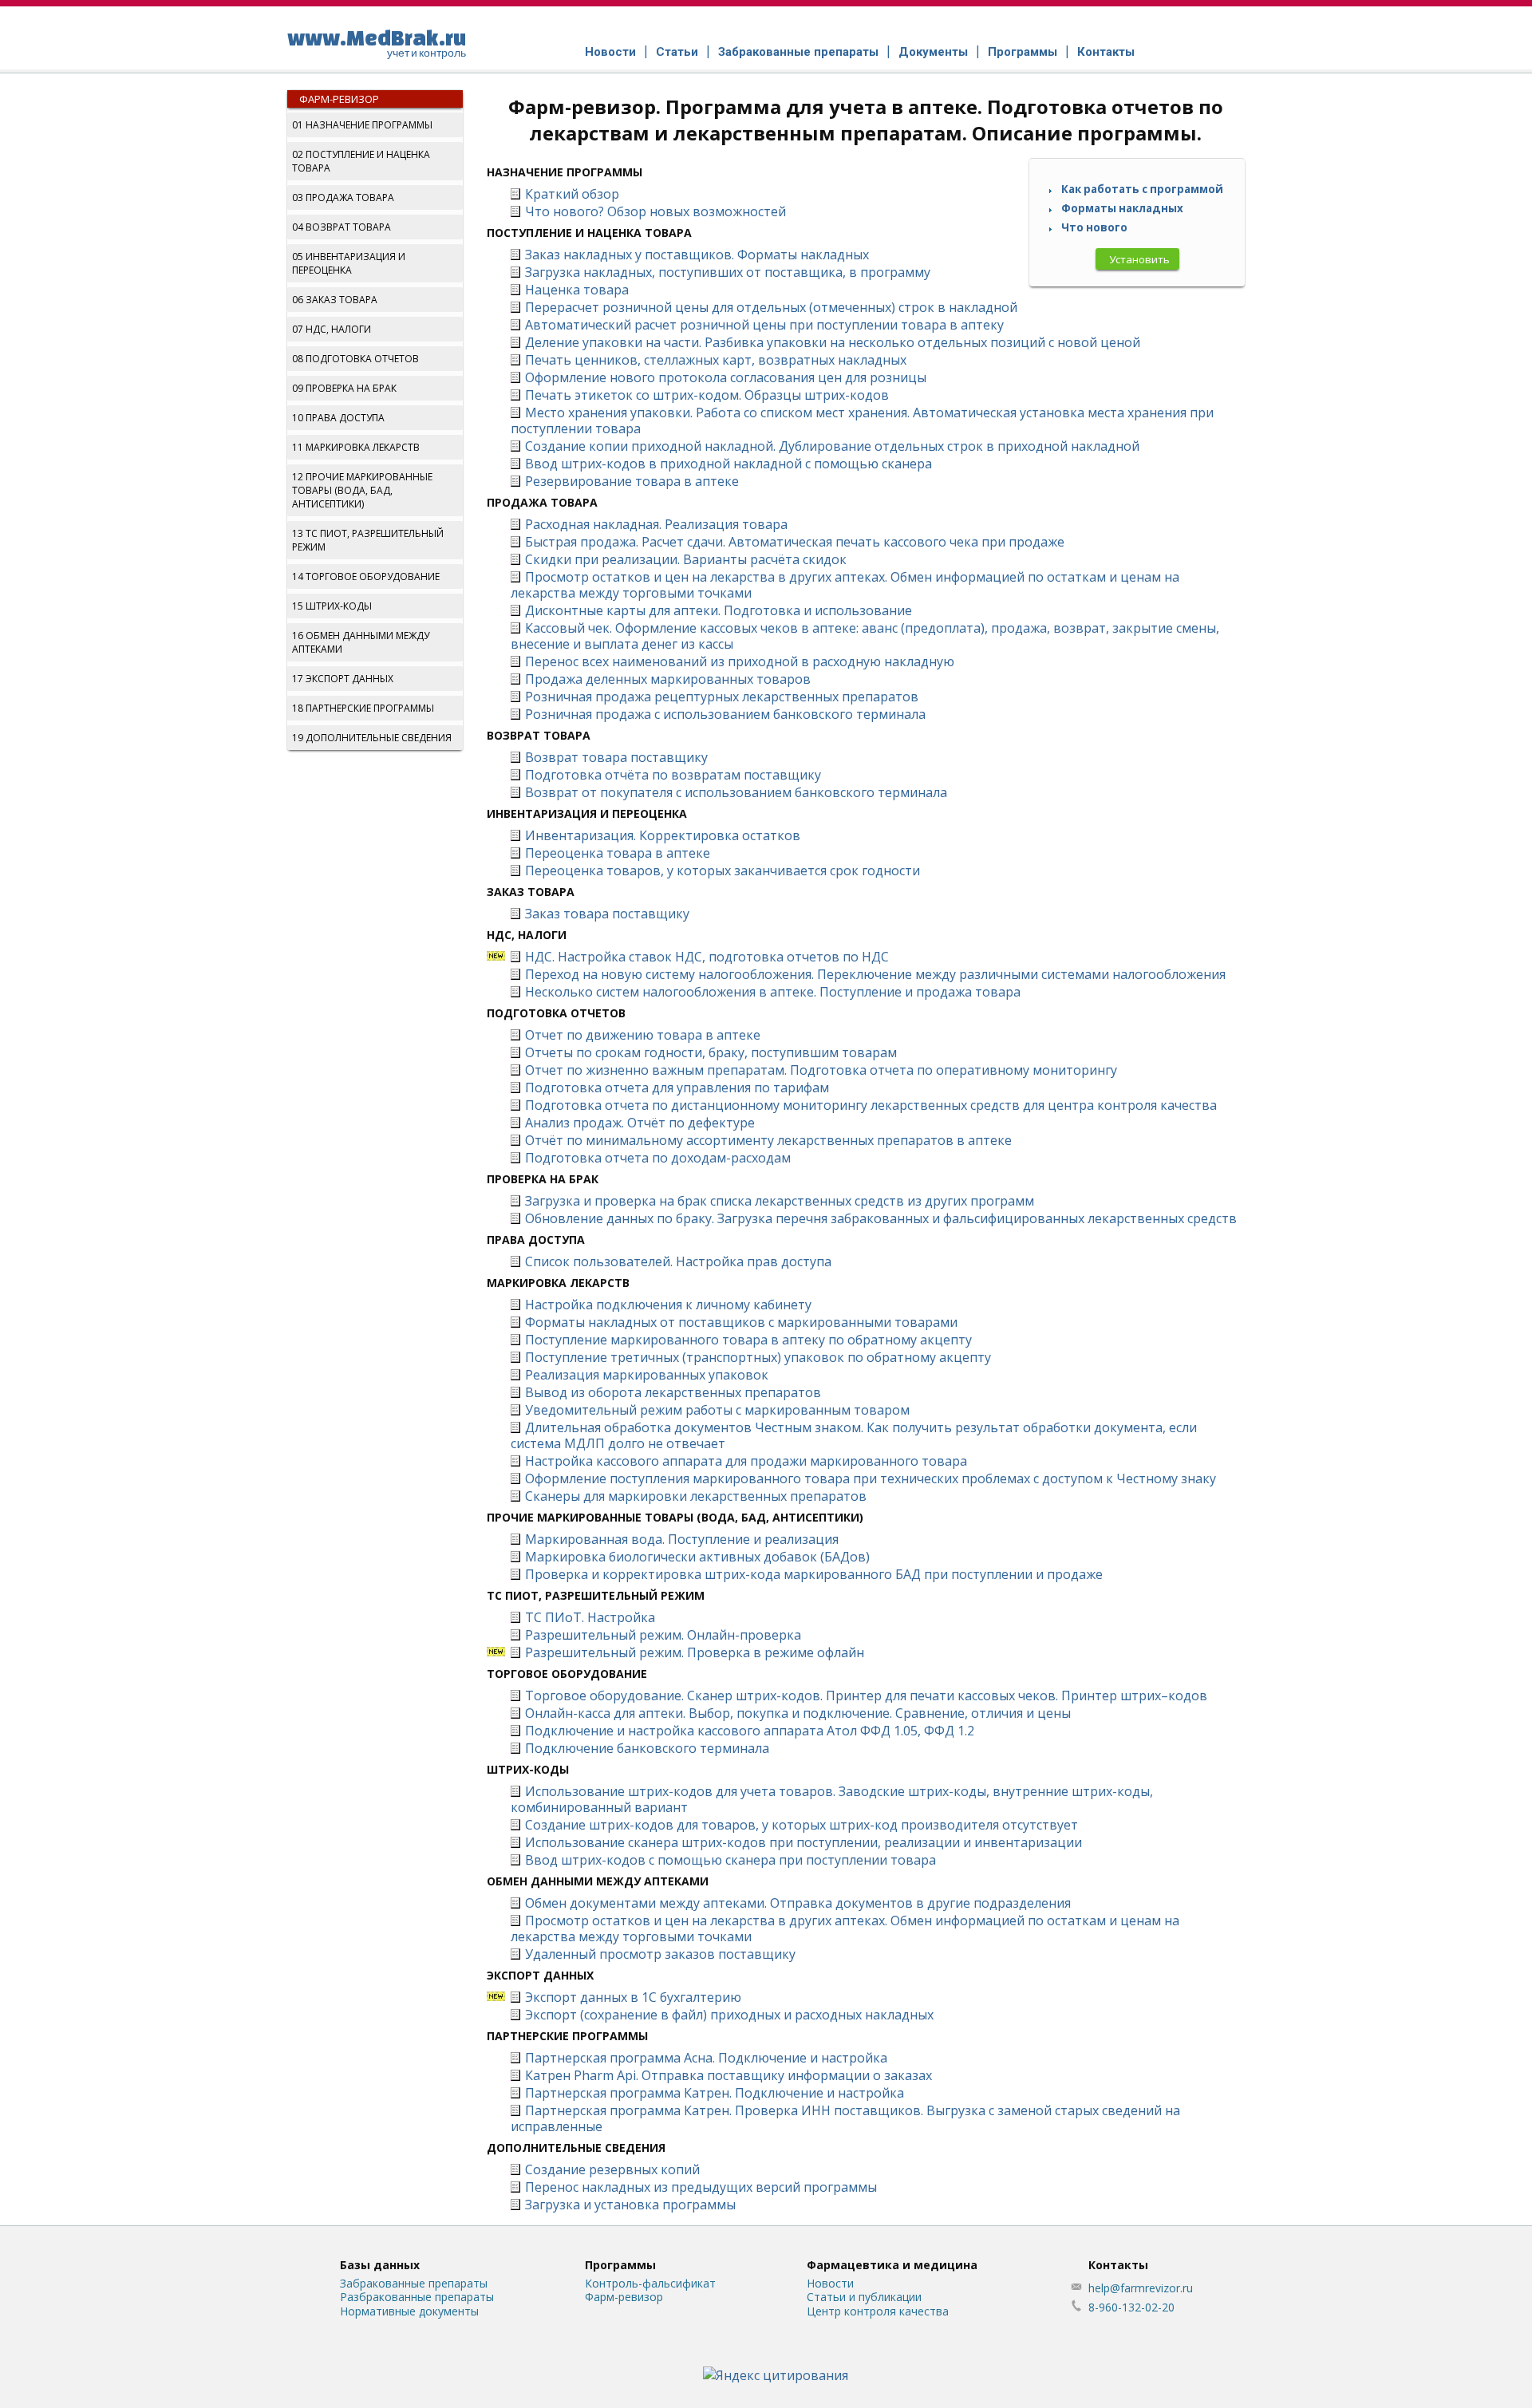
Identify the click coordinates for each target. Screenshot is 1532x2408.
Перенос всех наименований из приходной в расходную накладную (740, 661)
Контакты (1106, 52)
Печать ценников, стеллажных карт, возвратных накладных (716, 360)
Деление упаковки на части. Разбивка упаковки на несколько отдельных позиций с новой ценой (833, 342)
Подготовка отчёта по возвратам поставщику (673, 775)
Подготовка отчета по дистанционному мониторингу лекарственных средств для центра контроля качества (871, 1105)
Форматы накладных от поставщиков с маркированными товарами (741, 1322)
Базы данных (380, 2265)
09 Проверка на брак (344, 388)
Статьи (677, 52)
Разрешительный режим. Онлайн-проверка (663, 1635)
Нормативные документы (409, 2311)
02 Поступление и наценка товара (361, 161)
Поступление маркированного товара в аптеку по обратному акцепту (748, 1340)
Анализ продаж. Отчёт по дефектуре (640, 1123)
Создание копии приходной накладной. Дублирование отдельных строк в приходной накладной (832, 446)
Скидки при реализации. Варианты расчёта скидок (686, 559)
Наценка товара (577, 290)
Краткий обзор (572, 194)
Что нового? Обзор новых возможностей (655, 211)
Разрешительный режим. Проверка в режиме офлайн (695, 1652)
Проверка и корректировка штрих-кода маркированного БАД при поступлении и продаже (814, 1574)
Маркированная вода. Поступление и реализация (682, 1539)
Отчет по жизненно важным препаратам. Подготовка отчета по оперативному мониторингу (821, 1070)
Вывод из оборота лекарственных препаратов (673, 1392)
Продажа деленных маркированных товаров (668, 679)
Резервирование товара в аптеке (632, 481)
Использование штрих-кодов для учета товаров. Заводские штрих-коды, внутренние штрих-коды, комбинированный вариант (832, 1799)
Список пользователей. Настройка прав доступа (678, 1261)
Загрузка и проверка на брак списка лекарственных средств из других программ (780, 1201)
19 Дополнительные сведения (372, 738)
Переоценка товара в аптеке (618, 853)
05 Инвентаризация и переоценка (349, 263)
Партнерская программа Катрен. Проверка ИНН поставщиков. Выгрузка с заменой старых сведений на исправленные (845, 2118)
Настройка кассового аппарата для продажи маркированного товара (746, 1461)
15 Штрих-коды (332, 606)
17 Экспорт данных (343, 679)
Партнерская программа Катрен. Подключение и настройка (715, 2093)
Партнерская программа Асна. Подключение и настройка (706, 2058)
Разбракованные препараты (417, 2297)
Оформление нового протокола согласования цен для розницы (726, 377)
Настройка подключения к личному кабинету (668, 1305)
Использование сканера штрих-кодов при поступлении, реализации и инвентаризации (804, 1842)
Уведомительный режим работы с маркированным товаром (717, 1410)
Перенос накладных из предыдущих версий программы (701, 2187)
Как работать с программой (1142, 189)
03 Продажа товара (343, 197)
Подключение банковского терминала (647, 1748)
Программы (1023, 52)
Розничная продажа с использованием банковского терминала (725, 714)
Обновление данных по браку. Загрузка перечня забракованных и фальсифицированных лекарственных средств (881, 1218)
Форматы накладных (1122, 208)
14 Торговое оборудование (366, 576)
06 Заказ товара (335, 300)
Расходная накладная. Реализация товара (656, 524)
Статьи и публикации (864, 2297)
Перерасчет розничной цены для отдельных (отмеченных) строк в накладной (771, 307)
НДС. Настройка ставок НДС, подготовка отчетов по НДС (707, 957)
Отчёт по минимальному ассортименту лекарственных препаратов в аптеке (768, 1140)
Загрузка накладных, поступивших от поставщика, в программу (728, 272)
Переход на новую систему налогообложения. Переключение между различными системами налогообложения (875, 974)
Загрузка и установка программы (630, 2205)
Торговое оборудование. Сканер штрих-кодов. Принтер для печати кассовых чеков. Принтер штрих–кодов (866, 1695)
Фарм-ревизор (339, 99)
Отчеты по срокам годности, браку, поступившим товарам (711, 1052)
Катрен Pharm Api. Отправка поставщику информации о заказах (728, 2075)
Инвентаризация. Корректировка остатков (663, 835)
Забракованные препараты (798, 52)
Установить (1139, 259)
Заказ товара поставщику (607, 914)
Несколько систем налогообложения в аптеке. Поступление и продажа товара (773, 992)
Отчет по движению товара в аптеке (643, 1035)
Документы (933, 52)
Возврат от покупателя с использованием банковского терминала (736, 792)
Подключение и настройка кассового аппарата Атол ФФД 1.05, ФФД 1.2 (750, 1731)
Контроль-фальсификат (650, 2283)
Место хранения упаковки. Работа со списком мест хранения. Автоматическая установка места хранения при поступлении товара (862, 420)
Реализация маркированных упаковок (647, 1375)
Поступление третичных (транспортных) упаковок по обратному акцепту (758, 1357)
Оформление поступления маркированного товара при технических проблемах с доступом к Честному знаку (871, 1478)
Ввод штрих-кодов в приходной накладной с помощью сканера (728, 464)
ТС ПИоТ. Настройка (590, 1617)
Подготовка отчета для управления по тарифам (677, 1088)
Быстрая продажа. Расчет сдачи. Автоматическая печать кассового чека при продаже (795, 542)
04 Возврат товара (342, 227)
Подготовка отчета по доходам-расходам (658, 1158)
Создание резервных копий (612, 2169)
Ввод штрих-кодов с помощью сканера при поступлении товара (730, 1860)
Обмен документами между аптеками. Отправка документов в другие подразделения (798, 1903)
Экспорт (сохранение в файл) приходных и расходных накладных (729, 2015)
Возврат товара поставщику (616, 757)
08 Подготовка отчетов (355, 359)
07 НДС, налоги (332, 329)
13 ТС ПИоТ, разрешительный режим (368, 540)
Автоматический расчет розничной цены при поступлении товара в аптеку (764, 325)
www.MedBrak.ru (377, 42)
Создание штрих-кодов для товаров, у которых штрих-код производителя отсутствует (802, 1825)
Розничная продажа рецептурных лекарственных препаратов (722, 697)
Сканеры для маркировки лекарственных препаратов (696, 1496)
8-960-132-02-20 (1131, 2307)
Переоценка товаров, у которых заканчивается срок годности (723, 870)
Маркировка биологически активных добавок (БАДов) (697, 1557)
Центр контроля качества (878, 2311)
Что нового (1094, 227)
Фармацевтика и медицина (892, 2265)
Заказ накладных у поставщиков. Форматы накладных (697, 255)
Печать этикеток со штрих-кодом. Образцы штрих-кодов (707, 395)
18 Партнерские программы (363, 708)
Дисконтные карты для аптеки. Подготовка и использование (719, 610)
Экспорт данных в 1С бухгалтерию (633, 1997)
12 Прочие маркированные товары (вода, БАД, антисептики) (362, 490)
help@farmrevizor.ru (1141, 2288)
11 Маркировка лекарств (356, 447)
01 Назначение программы (362, 125)
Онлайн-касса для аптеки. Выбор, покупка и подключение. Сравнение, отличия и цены (798, 1713)
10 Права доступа (338, 418)
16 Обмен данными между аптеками (361, 642)
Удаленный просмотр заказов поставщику (660, 1954)
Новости (610, 52)
